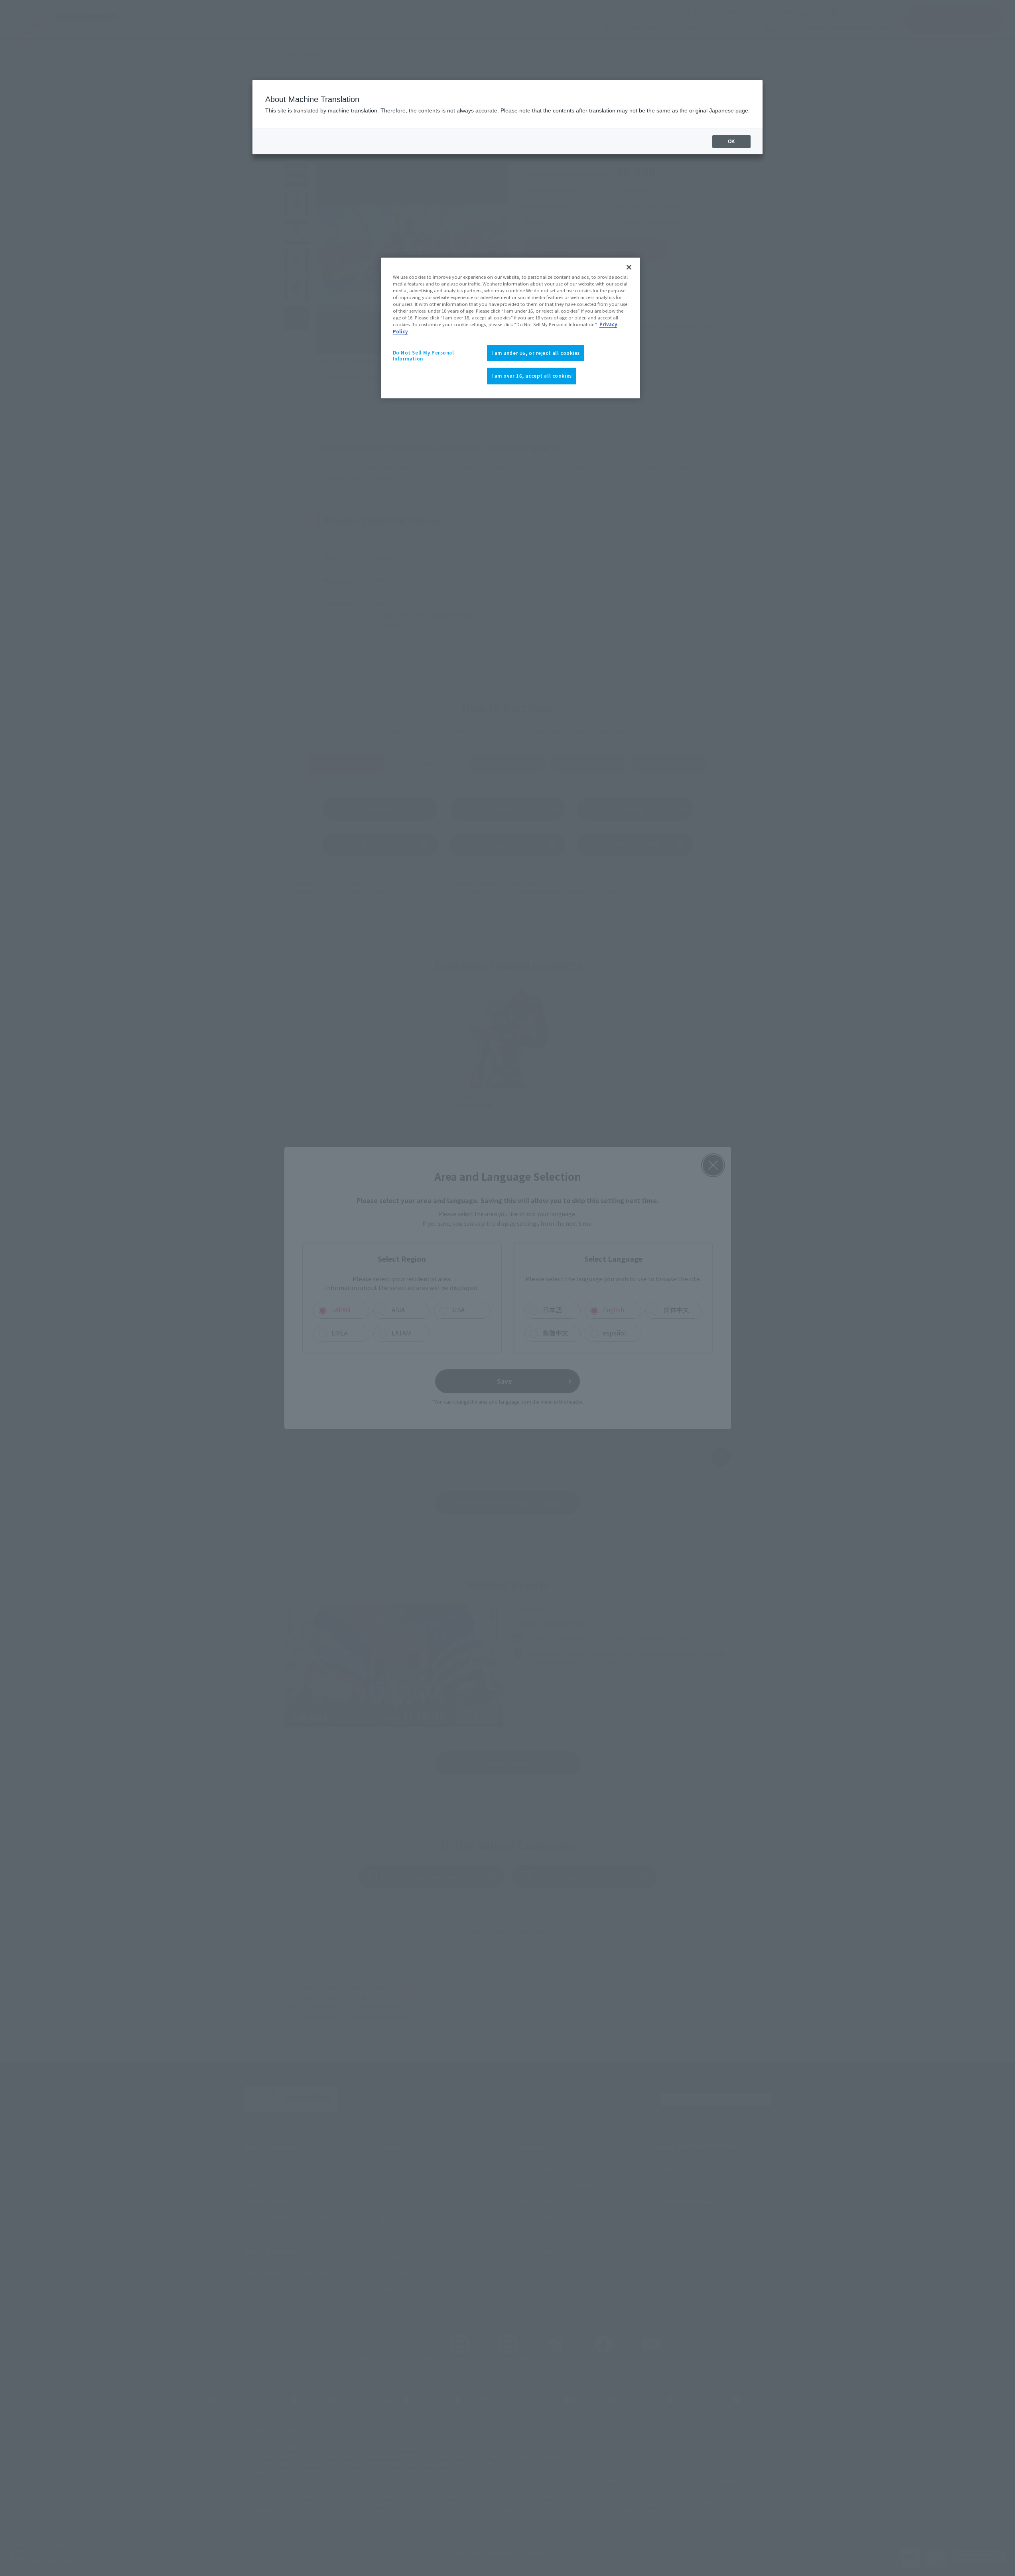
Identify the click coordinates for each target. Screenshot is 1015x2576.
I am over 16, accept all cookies (532, 376)
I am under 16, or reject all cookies (536, 353)
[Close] (629, 267)
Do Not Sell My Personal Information (424, 356)
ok (731, 142)
